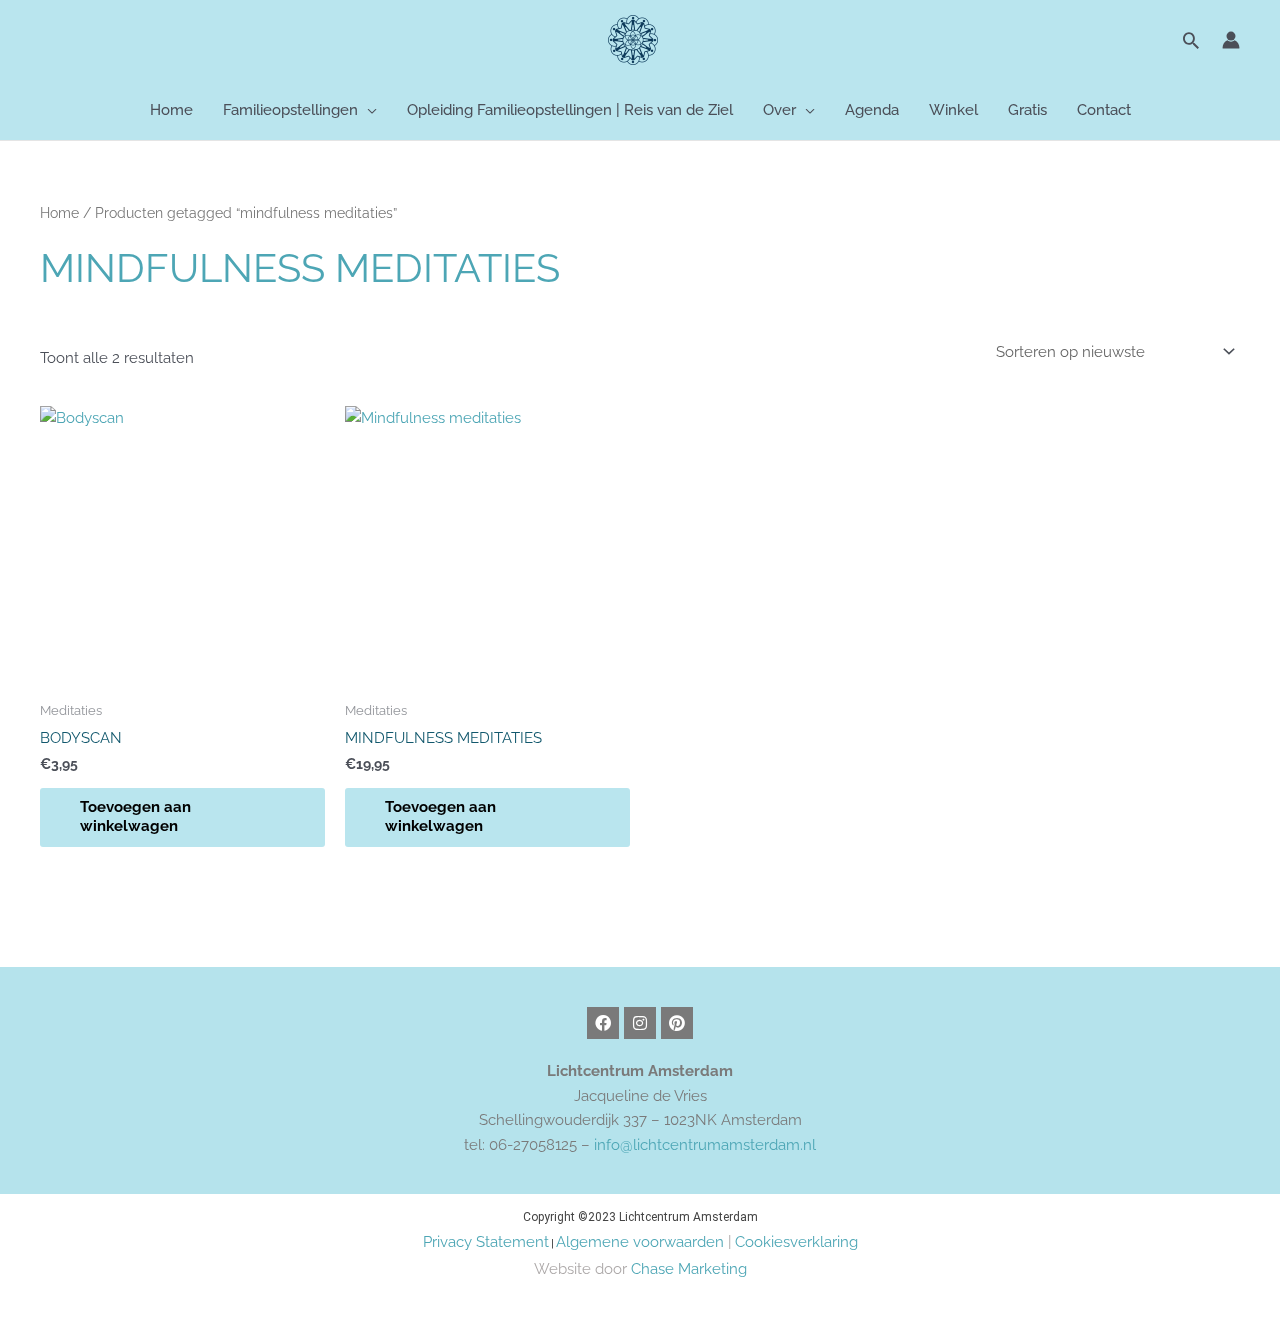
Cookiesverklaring (796, 1242)
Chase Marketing (689, 1269)
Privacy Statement (486, 1242)
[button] (1191, 40)
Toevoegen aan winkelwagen (135, 817)
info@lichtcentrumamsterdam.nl (705, 1145)
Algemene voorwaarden (640, 1242)
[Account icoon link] (1231, 40)
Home (59, 213)
